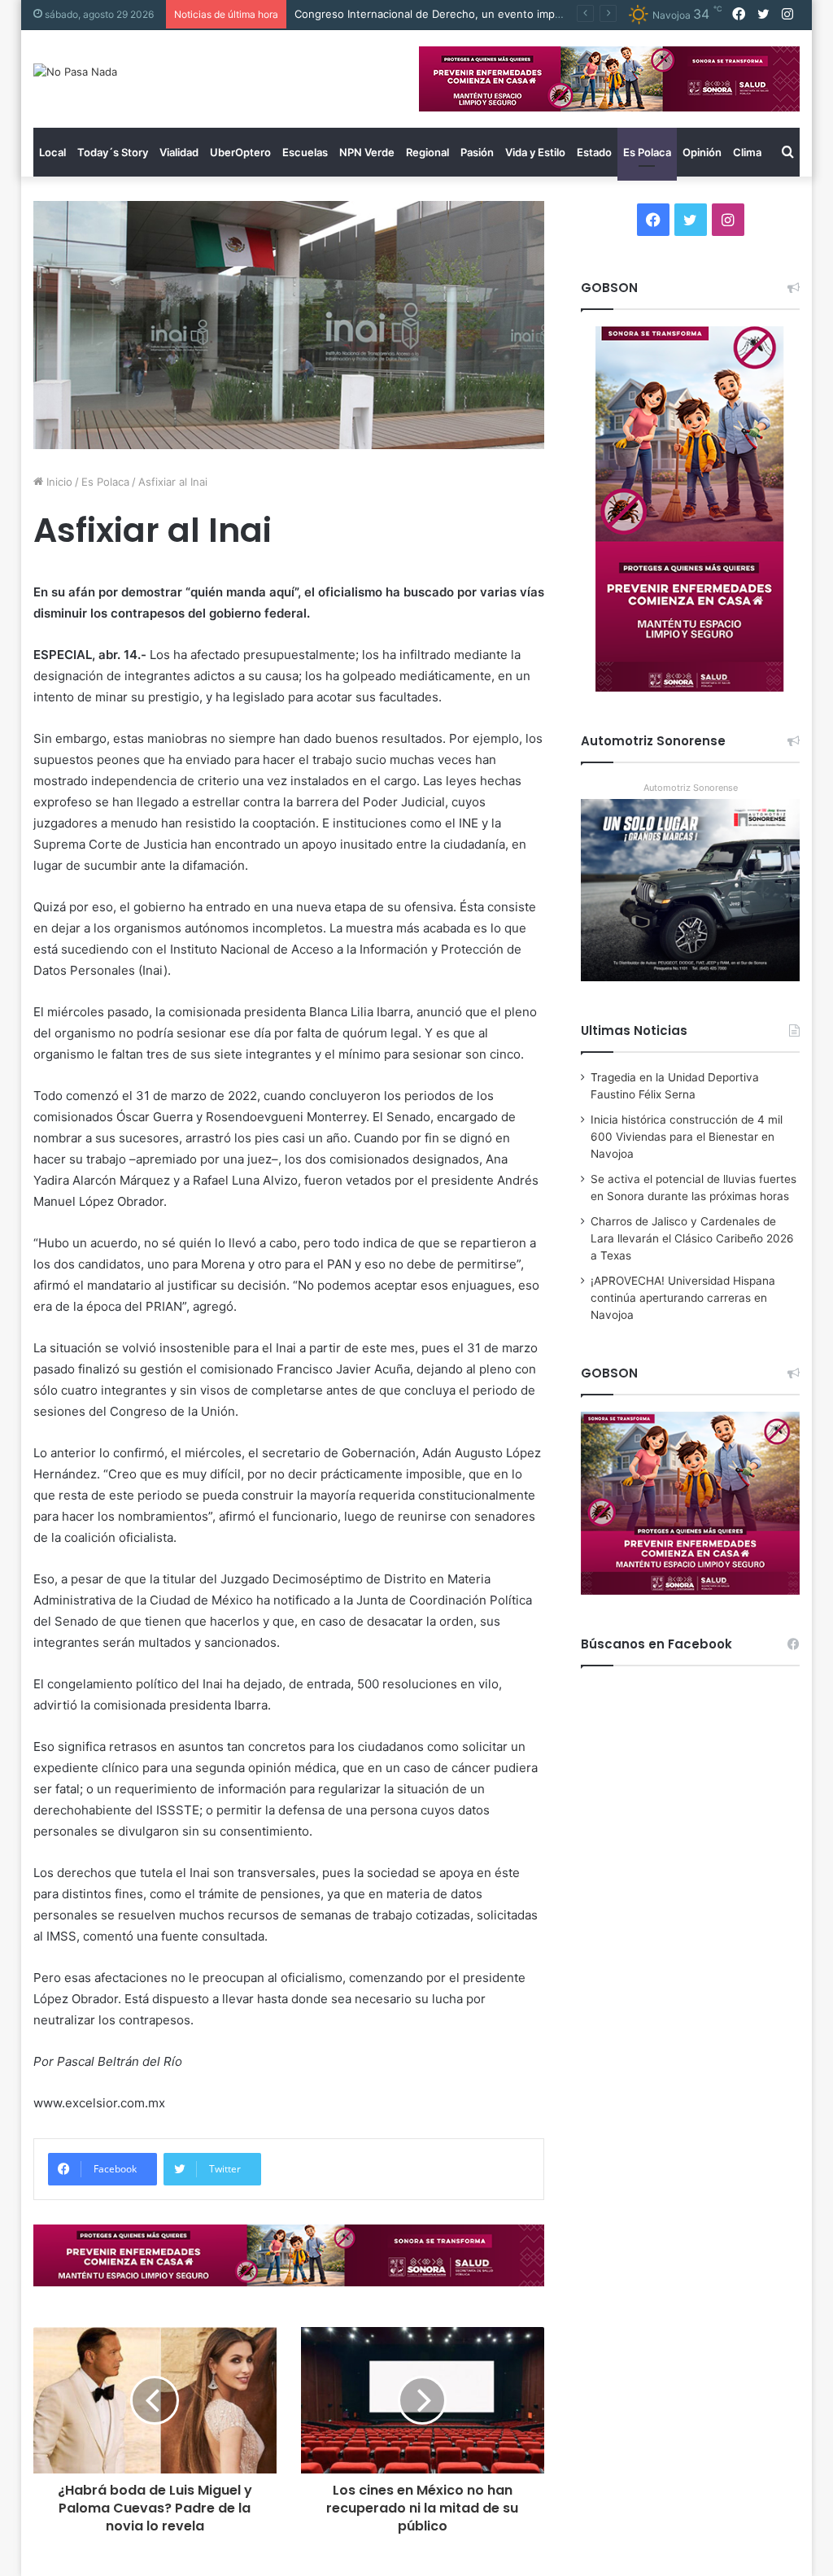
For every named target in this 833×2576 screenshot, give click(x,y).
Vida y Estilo (535, 152)
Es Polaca (647, 152)
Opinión (702, 152)
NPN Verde (367, 152)
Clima (747, 152)
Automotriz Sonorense (691, 788)
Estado (594, 152)
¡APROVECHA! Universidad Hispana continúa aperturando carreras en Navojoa (683, 1298)
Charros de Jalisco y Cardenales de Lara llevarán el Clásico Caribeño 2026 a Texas (692, 1238)
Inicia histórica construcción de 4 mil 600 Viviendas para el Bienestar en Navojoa (687, 1137)
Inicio (58, 482)
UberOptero (240, 152)
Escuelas (305, 152)
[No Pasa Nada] (75, 72)
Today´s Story (113, 152)
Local (52, 152)
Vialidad (179, 152)
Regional (427, 152)
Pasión (477, 152)
